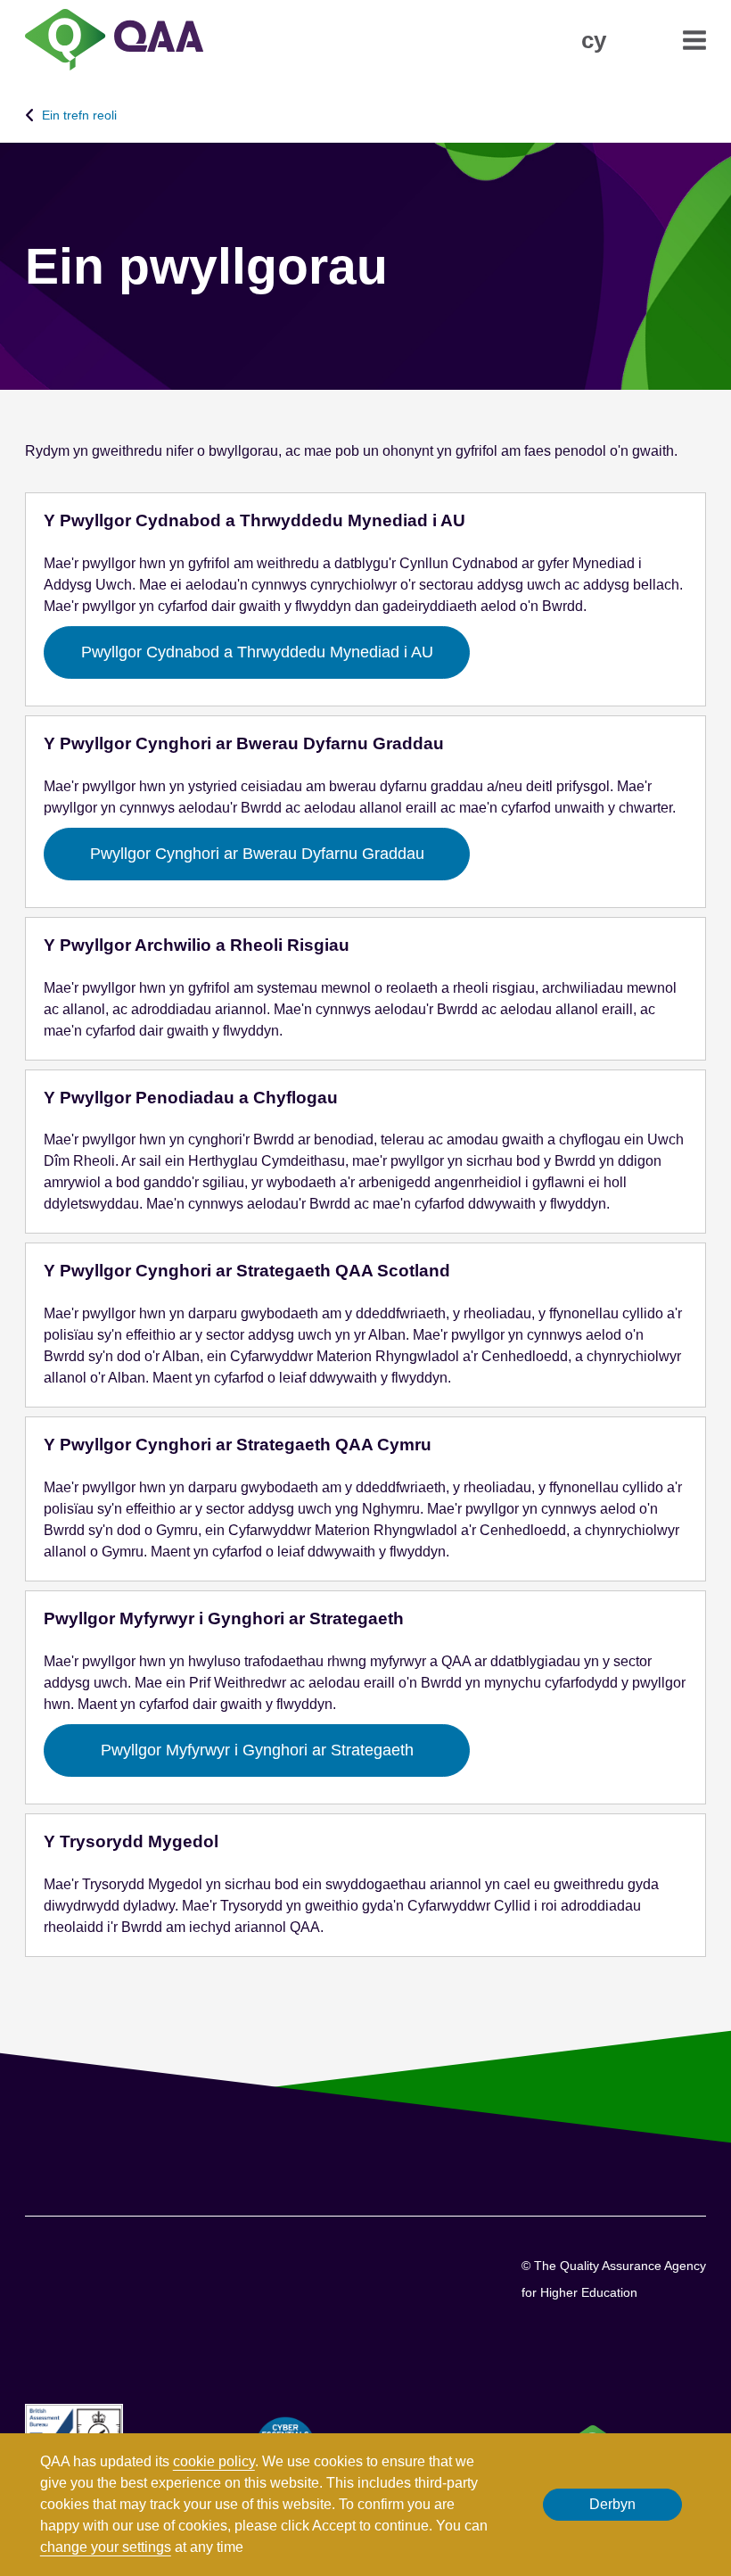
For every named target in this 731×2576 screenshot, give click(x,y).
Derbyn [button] (612, 2504)
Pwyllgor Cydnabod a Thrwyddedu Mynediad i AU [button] (257, 652)
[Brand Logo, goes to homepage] (114, 41)
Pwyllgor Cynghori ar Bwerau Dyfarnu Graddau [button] (257, 854)
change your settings (106, 2547)
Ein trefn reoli (79, 115)
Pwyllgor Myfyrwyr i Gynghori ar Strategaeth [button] (257, 1750)
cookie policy (214, 2461)
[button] (594, 40)
